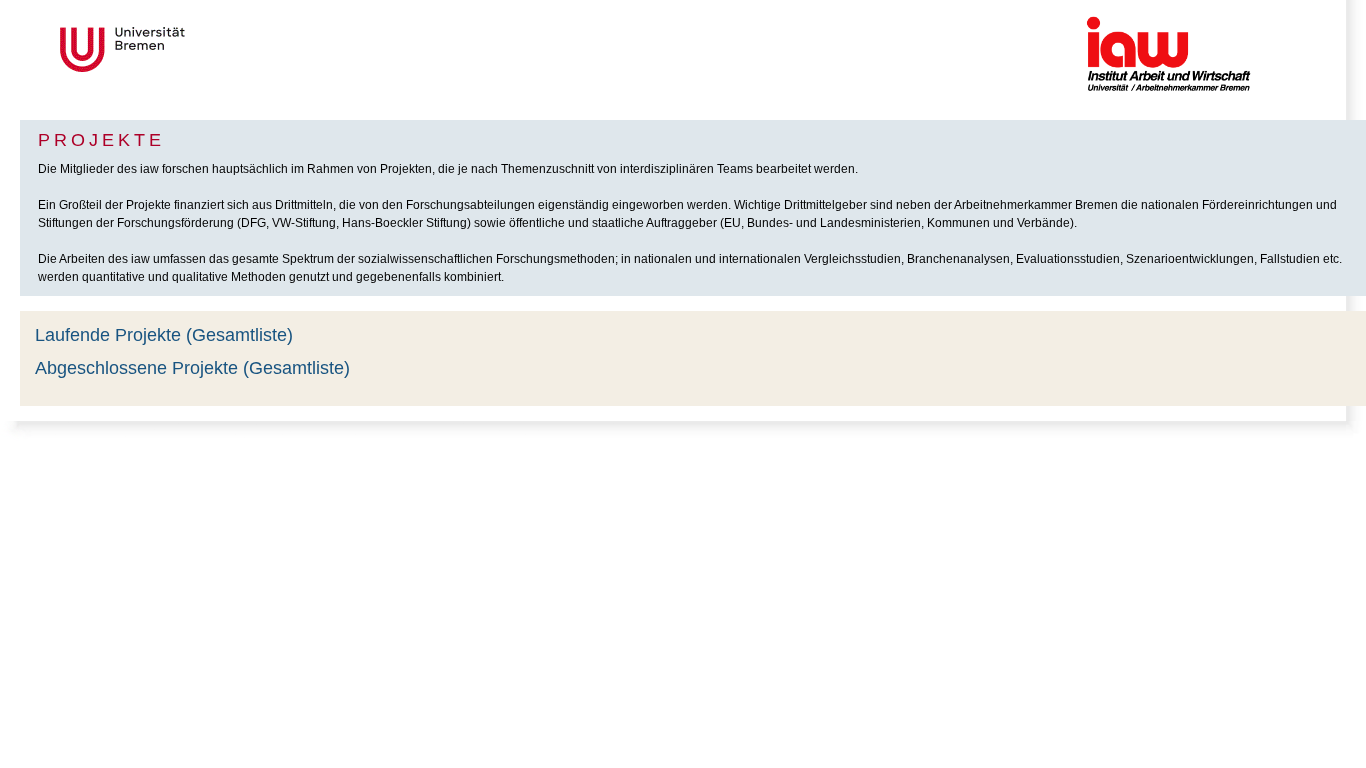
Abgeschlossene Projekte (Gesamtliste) (192, 368)
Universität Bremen (189, 49)
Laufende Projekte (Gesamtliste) (164, 335)
